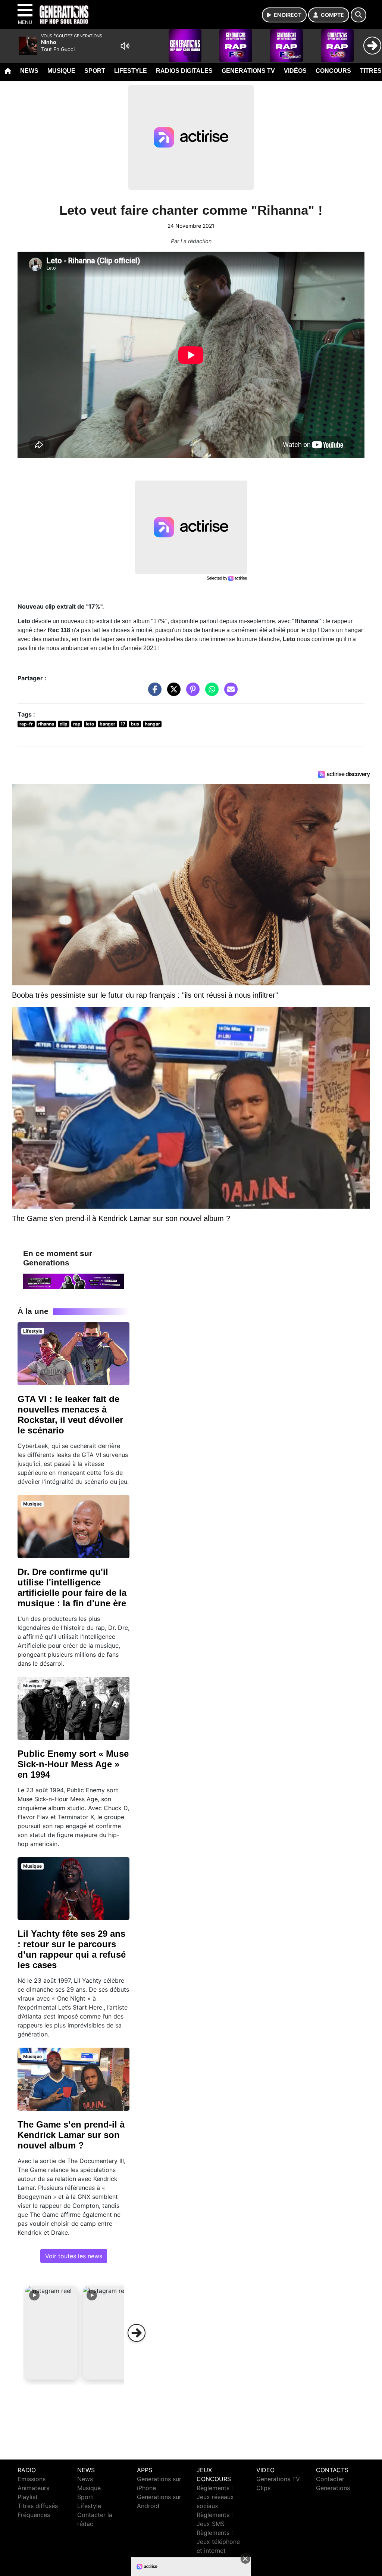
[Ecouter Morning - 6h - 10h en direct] (73, 1281)
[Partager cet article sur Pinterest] (191, 693)
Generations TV (248, 71)
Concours (333, 71)
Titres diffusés (38, 2506)
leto (90, 724)
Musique (61, 71)
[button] (51, 2333)
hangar (152, 724)
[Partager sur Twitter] (172, 693)
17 (123, 724)
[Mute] (125, 46)
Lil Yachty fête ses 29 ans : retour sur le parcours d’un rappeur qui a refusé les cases (72, 1949)
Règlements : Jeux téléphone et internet (218, 2542)
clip (64, 724)
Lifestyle (131, 71)
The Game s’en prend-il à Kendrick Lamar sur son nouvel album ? (71, 2135)
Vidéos (295, 71)
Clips (263, 2488)
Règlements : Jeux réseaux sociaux (215, 2497)
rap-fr (26, 724)
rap (77, 724)
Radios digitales (184, 71)
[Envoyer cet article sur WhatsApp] (210, 693)
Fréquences (34, 2515)
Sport (95, 71)
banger (107, 724)
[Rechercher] (358, 15)
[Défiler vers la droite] (137, 2333)
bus (135, 724)
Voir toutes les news (74, 2256)
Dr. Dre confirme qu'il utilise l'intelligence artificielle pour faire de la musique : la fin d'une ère (72, 1587)
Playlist (28, 2497)
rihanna (46, 724)
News (29, 71)
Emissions (32, 2479)
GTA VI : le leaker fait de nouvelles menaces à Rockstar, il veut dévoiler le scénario (70, 1415)
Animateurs (33, 2488)
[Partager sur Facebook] (153, 693)
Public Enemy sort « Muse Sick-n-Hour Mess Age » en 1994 (73, 1764)
